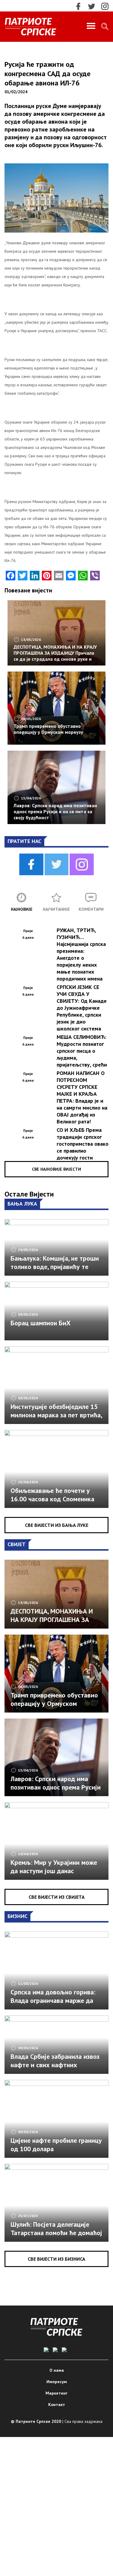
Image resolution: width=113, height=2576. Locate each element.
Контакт (57, 2405)
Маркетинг (56, 2393)
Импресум (57, 2382)
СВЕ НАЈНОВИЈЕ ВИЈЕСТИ (56, 1169)
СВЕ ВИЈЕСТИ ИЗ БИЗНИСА (56, 2259)
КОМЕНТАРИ (91, 909)
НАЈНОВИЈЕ (22, 909)
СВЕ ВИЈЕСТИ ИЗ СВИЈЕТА (57, 1897)
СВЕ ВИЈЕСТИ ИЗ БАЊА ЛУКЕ (57, 1525)
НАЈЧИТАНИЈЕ (56, 909)
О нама (57, 2370)
